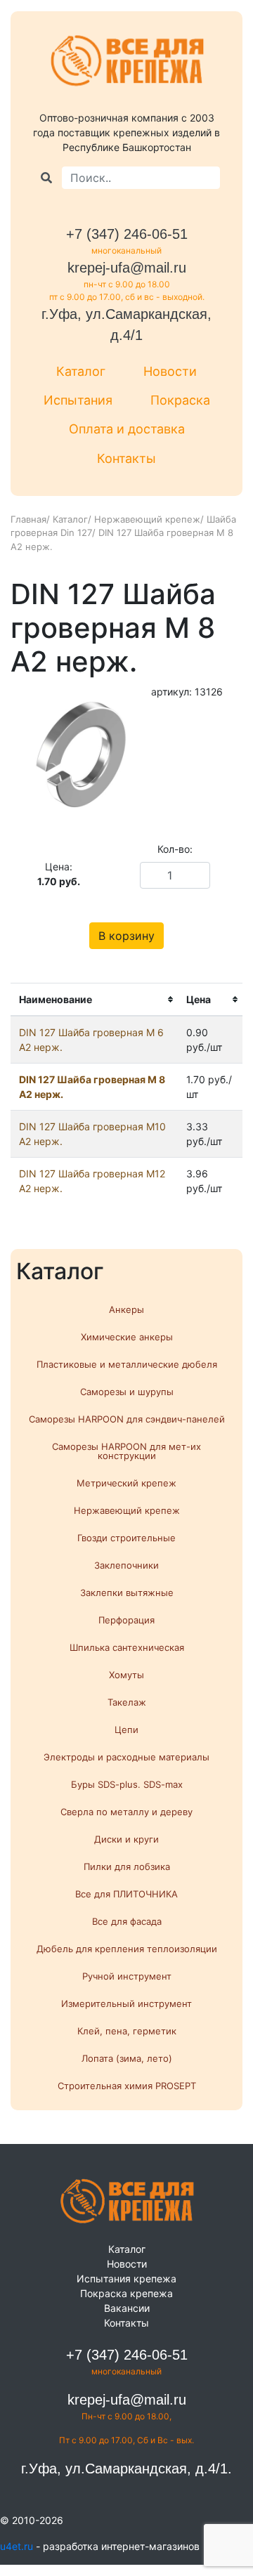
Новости (170, 371)
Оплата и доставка (127, 429)
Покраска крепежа (126, 2293)
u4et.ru (17, 2546)
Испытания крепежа (126, 2278)
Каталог (81, 371)
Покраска (180, 400)
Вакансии (127, 2308)
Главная (28, 519)
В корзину (126, 936)
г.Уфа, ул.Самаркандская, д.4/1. (126, 2469)
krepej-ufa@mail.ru (127, 268)
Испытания (78, 400)
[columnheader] (94, 1000)
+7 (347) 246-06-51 (127, 234)
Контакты (126, 458)
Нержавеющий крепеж (147, 519)
